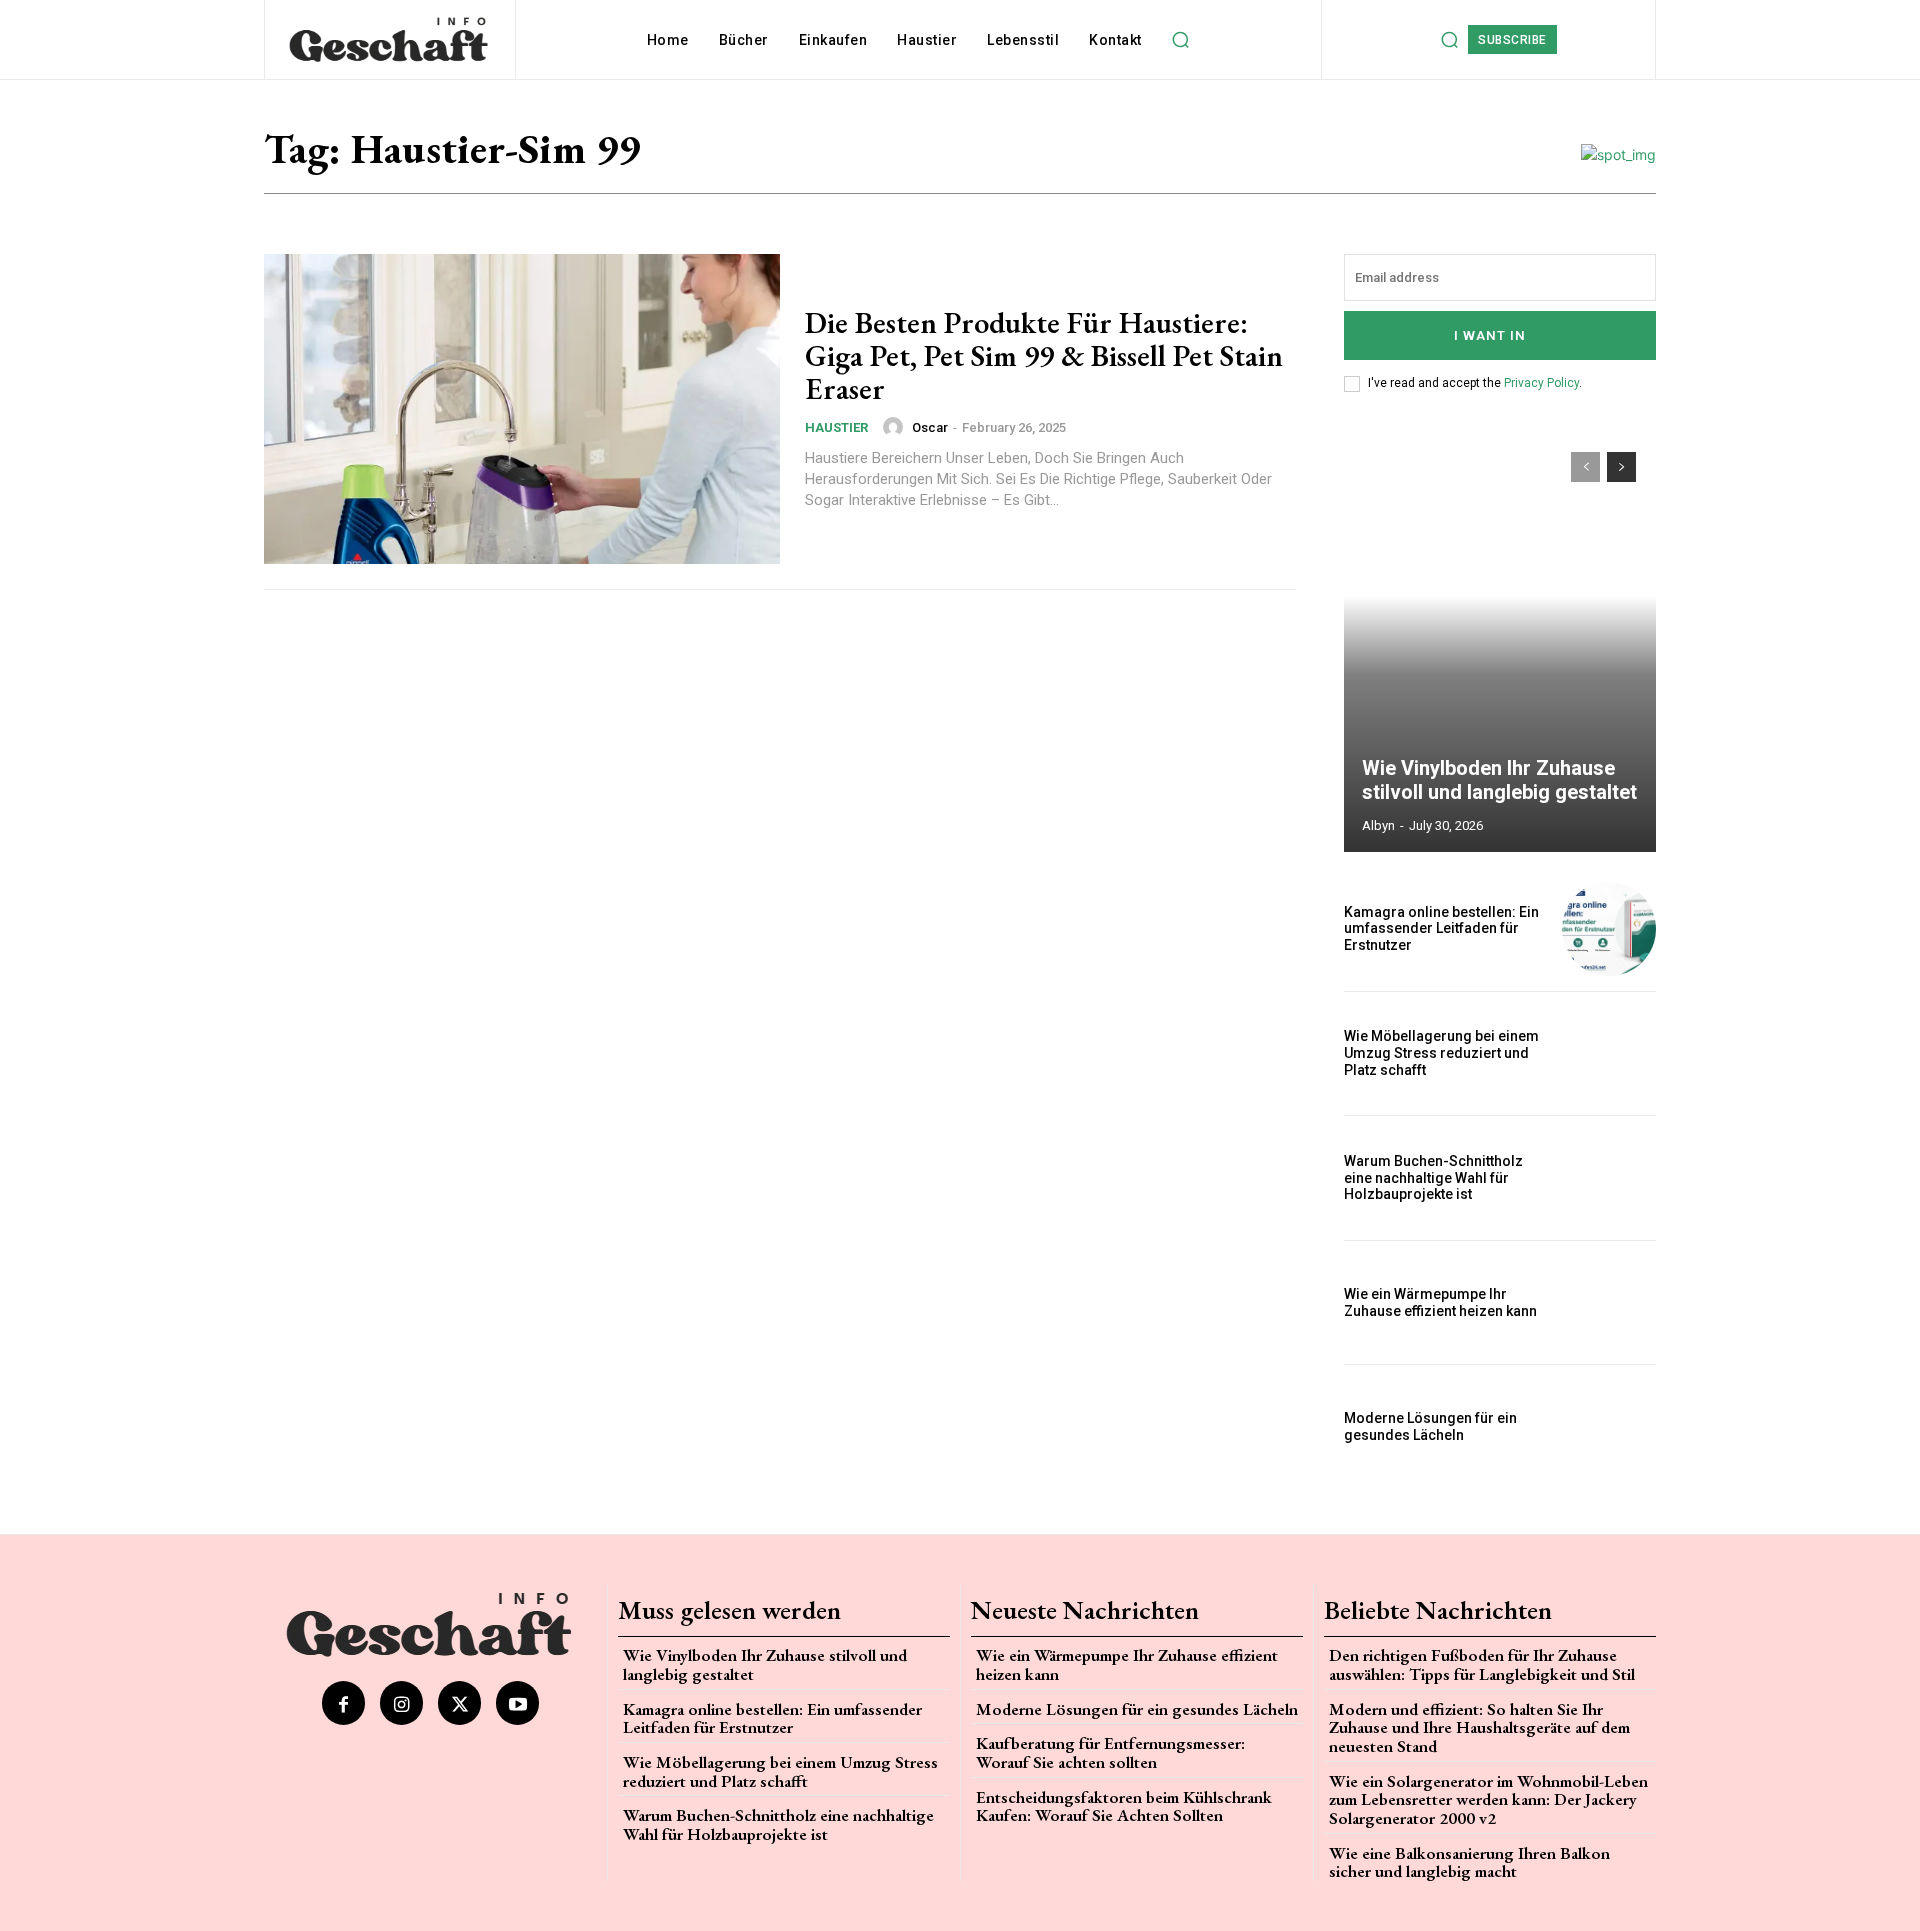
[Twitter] (459, 1702)
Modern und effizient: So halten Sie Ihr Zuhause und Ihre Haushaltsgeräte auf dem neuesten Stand (1479, 1727)
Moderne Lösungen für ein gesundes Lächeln (1430, 1426)
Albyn (1378, 825)
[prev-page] (1585, 467)
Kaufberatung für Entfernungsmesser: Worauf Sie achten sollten (1110, 1752)
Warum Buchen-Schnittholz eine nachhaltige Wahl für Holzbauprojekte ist (1433, 1178)
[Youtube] (517, 1702)
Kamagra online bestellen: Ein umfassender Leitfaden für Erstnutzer (1441, 929)
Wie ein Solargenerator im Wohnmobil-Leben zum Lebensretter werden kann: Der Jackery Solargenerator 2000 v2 (1488, 1799)
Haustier (836, 427)
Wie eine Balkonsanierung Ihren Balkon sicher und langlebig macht (1469, 1862)
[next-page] (1621, 467)
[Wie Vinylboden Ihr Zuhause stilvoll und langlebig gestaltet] (1500, 642)
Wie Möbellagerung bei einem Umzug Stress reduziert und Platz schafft (1441, 1053)
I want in (1490, 335)
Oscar (930, 427)
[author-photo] (896, 427)
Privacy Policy (1541, 383)
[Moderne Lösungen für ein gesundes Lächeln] (1609, 1427)
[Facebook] (343, 1702)
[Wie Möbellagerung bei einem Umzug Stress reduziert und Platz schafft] (1609, 1054)
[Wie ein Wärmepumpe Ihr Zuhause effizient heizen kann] (1609, 1303)
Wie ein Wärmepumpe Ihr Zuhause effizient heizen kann (1440, 1302)
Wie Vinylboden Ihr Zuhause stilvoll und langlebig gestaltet (1499, 780)
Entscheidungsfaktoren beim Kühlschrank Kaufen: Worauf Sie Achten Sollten (1124, 1806)
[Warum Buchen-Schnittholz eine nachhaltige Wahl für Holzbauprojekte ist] (1609, 1178)
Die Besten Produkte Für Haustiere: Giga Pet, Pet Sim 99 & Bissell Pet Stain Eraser (1044, 355)
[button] (1181, 40)
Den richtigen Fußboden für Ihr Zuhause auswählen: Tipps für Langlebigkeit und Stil (1482, 1664)
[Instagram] (401, 1702)
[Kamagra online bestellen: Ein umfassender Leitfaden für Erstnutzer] (1609, 929)
